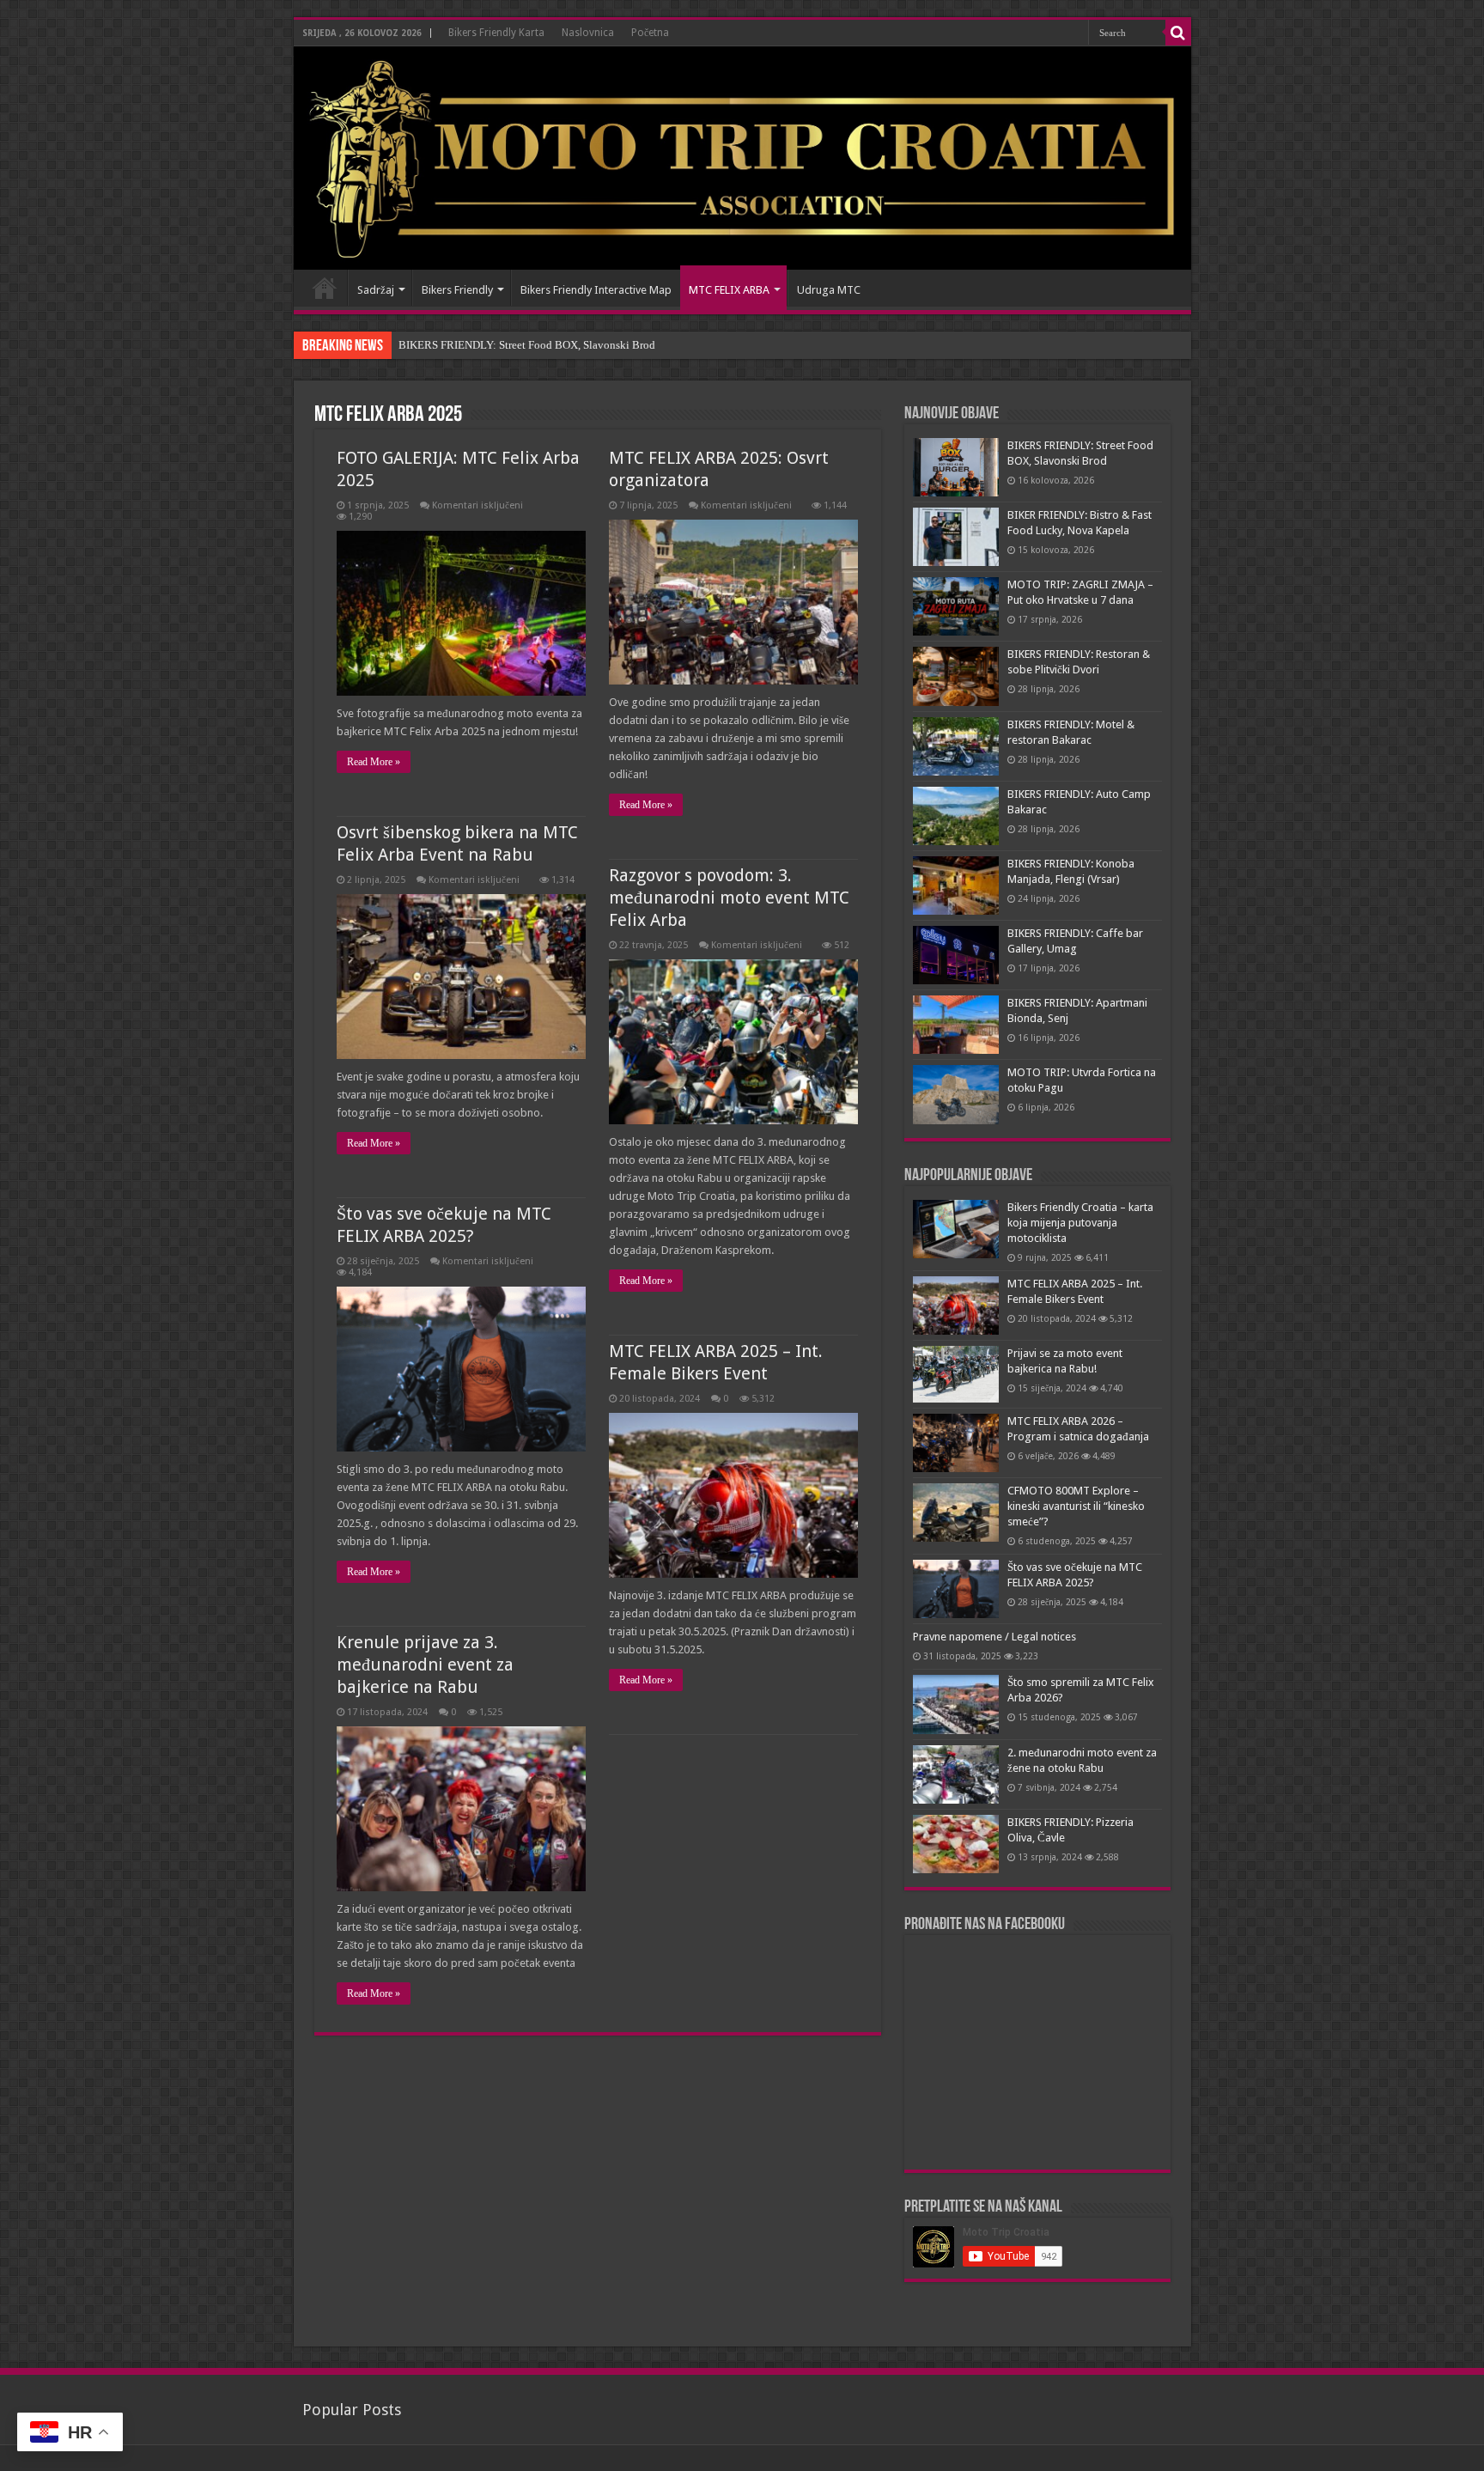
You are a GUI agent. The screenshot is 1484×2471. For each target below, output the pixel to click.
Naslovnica (588, 33)
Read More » (374, 762)
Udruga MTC (829, 290)
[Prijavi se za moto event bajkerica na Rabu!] (956, 1374)
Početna (650, 33)
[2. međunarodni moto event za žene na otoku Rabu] (956, 1774)
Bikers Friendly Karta (496, 33)
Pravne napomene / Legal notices (994, 1637)
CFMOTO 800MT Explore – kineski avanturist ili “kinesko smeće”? (1076, 1506)
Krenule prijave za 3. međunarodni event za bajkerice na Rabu (425, 1665)
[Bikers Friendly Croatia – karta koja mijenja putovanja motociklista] (956, 1229)
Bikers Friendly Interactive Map (596, 290)
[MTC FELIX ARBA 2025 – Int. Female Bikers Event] (956, 1305)
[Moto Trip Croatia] (742, 158)
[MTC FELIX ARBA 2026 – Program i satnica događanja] (956, 1443)
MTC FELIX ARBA (729, 290)
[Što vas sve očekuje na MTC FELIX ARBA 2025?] (956, 1589)
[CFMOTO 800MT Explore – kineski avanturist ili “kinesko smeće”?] (956, 1512)
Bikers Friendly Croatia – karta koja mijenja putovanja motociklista (1080, 1223)
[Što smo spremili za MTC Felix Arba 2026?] (956, 1704)
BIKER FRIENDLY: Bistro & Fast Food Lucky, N (512, 345)
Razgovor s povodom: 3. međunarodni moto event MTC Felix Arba (729, 898)
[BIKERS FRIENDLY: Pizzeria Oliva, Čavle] (956, 1844)
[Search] (1178, 33)
